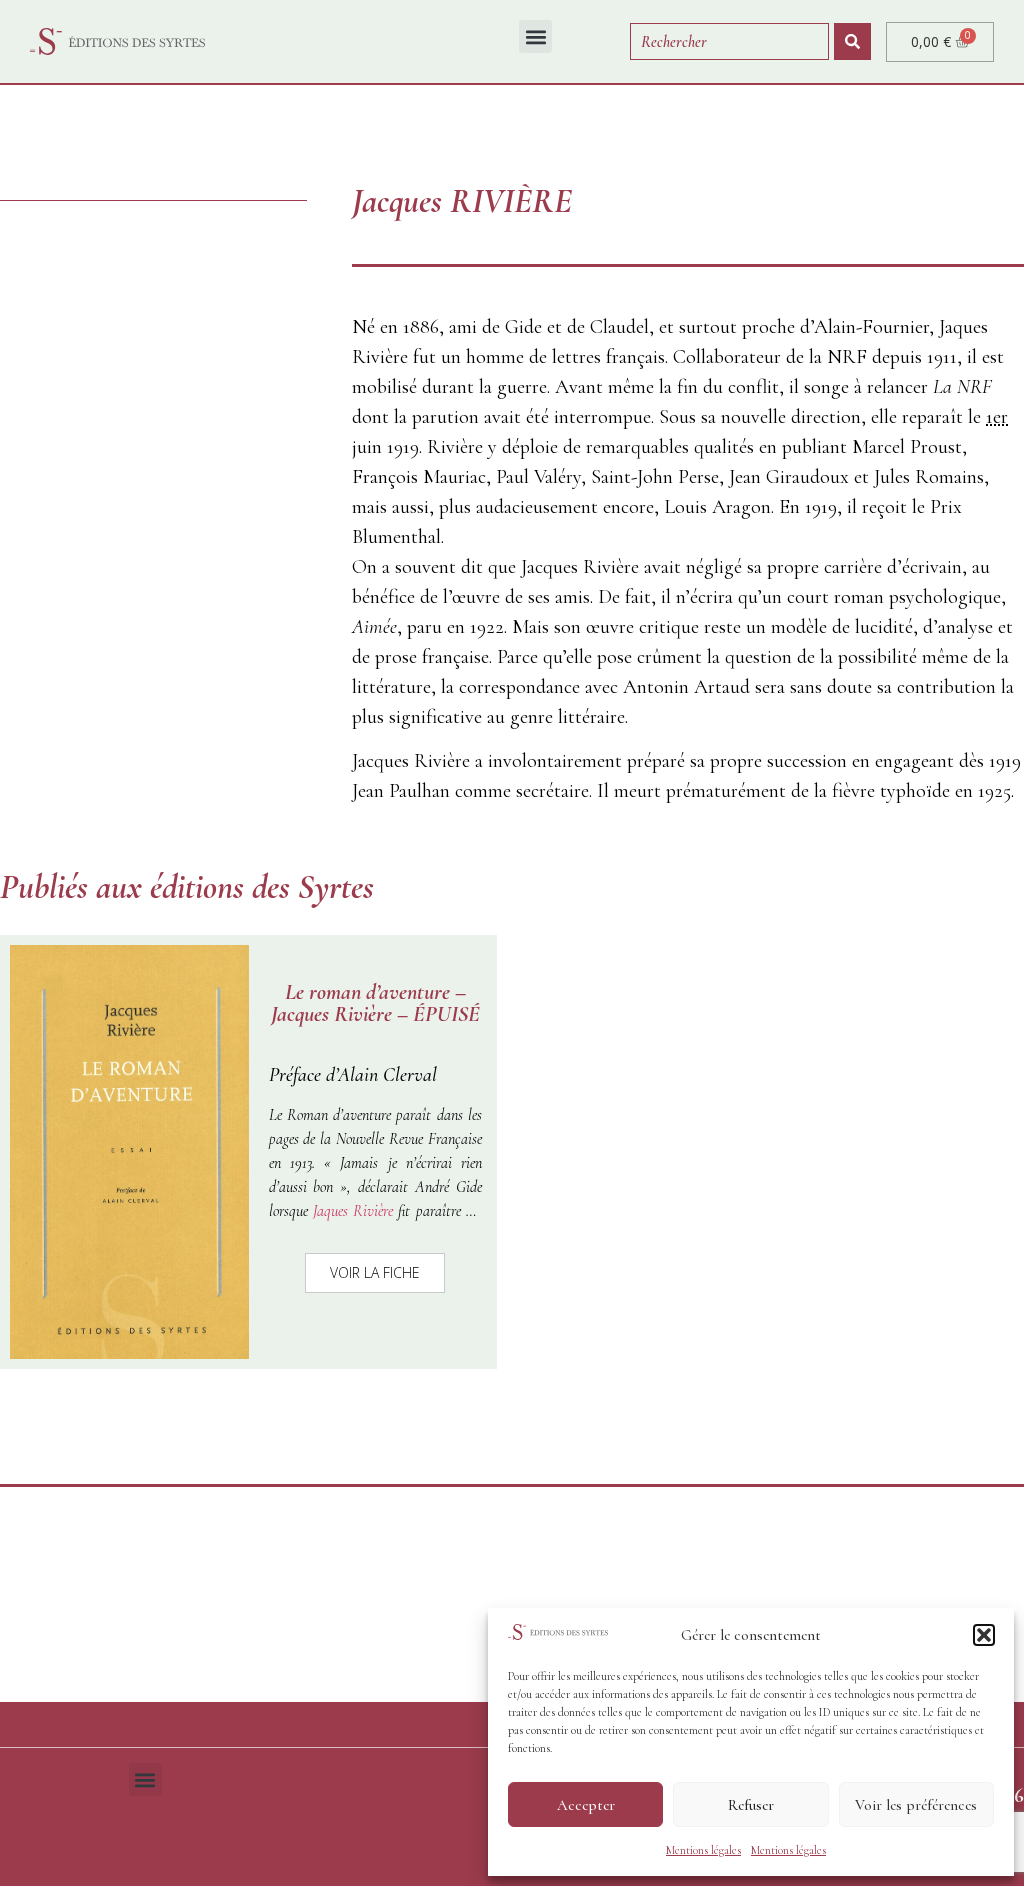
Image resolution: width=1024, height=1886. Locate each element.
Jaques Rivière (356, 1211)
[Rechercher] (852, 41)
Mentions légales (703, 1850)
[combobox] (729, 41)
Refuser (751, 1805)
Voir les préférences (916, 1805)
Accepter (586, 1805)
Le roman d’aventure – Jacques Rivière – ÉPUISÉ (375, 1003)
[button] (984, 1635)
